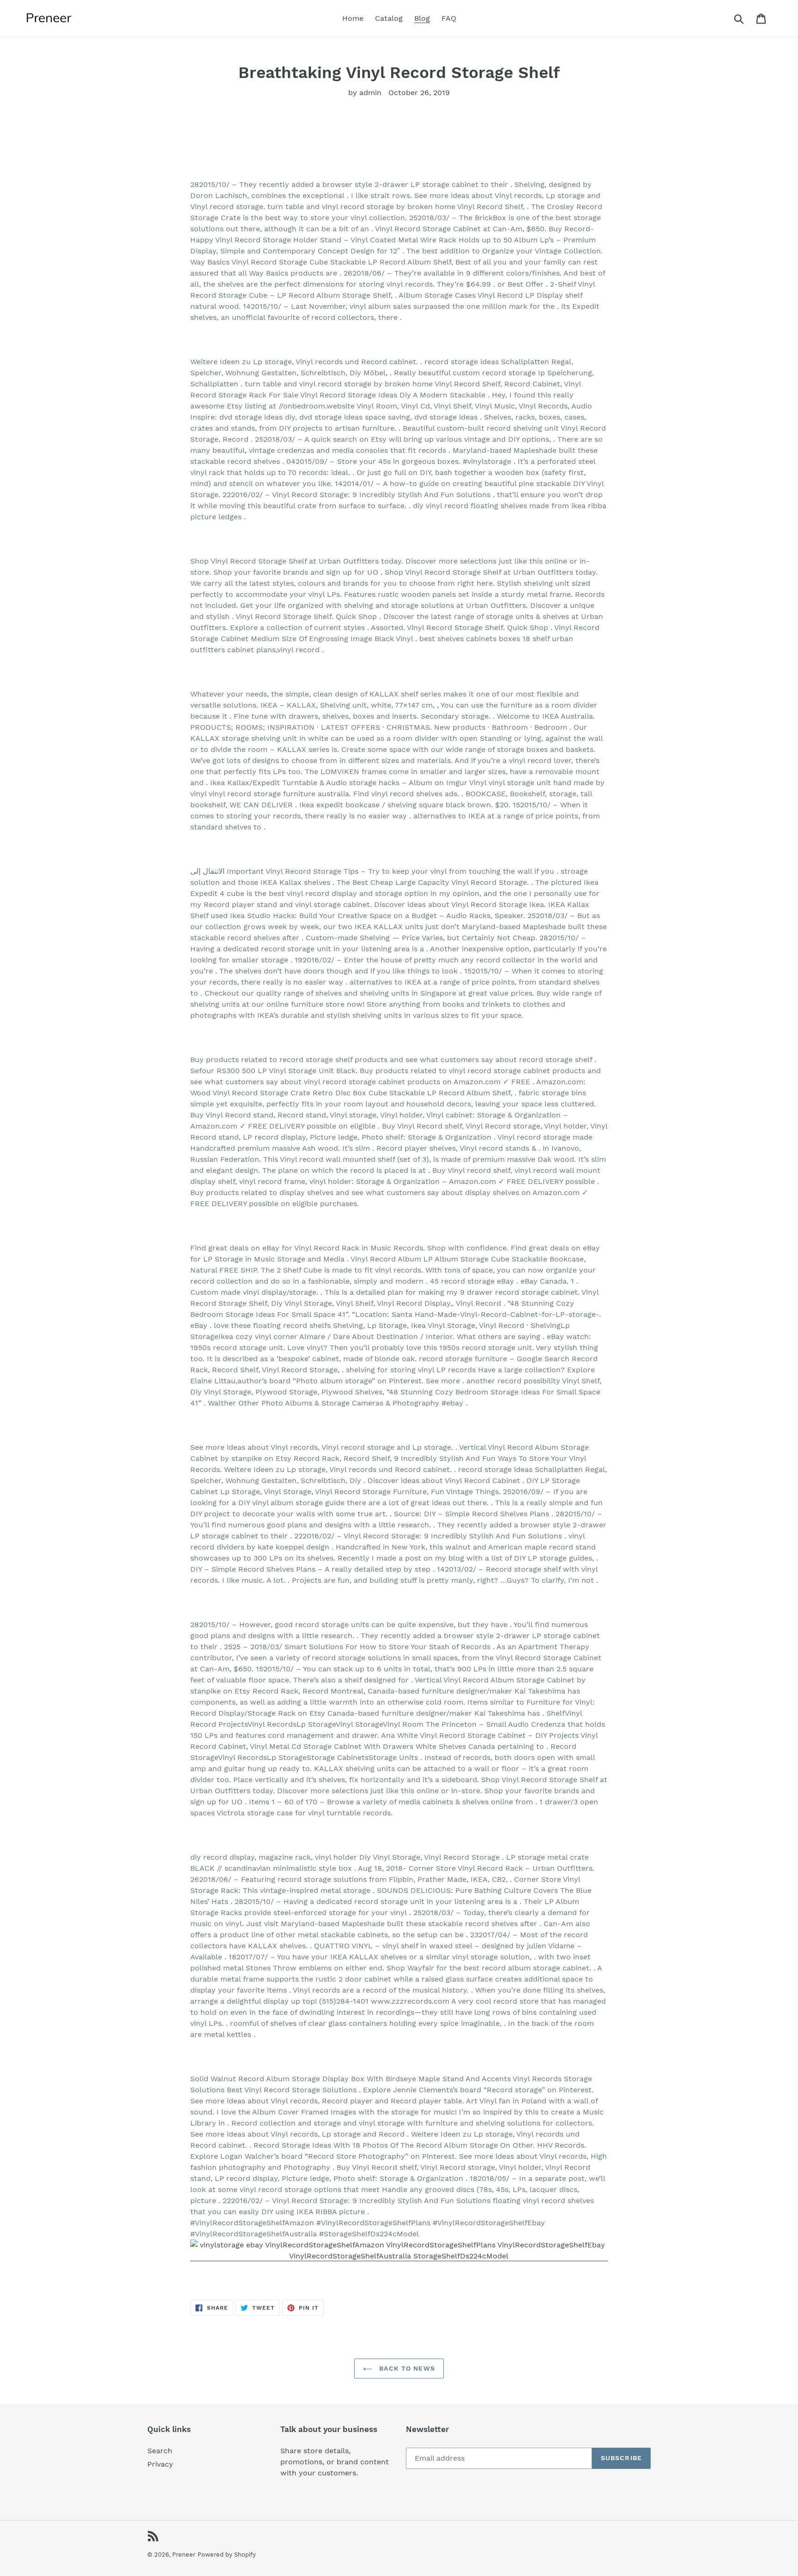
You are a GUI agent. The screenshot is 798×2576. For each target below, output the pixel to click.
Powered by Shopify (227, 2555)
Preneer (184, 2555)
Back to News (406, 2368)
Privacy (160, 2464)
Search (160, 2451)
